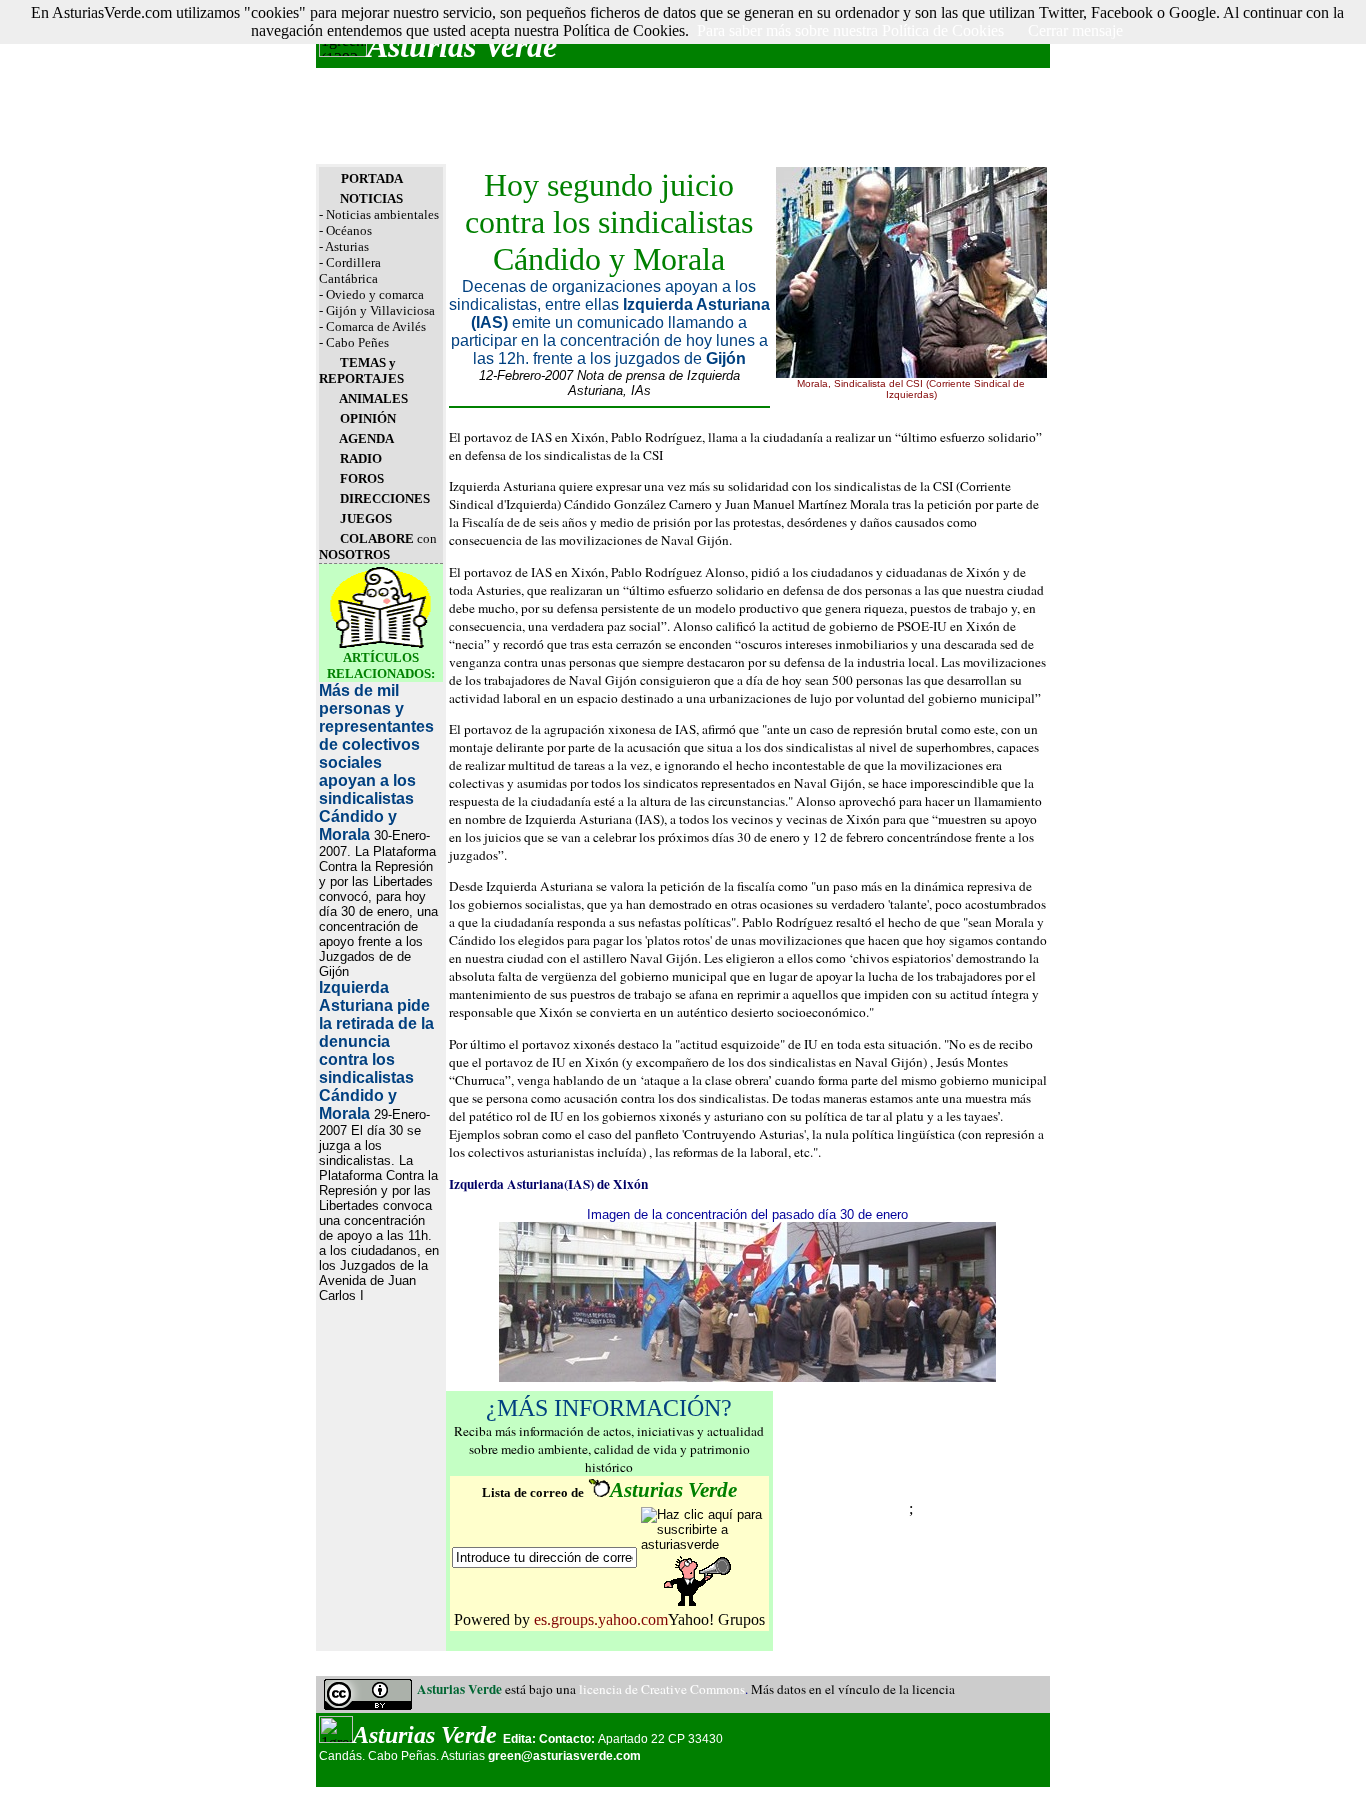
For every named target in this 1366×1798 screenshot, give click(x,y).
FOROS (362, 478)
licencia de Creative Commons (662, 1689)
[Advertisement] (683, 116)
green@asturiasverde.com (564, 1756)
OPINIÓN (368, 418)
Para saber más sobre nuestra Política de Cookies (850, 30)
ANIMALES (373, 398)
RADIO (361, 458)
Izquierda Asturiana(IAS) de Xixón (548, 1184)
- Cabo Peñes (354, 342)
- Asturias (344, 246)
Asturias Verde (462, 46)
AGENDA (366, 438)
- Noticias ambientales (379, 214)
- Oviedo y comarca (371, 294)
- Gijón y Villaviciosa (377, 310)
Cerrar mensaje (1075, 30)
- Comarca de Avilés (372, 326)
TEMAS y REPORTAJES (361, 370)
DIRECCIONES (385, 498)
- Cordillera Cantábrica (350, 270)
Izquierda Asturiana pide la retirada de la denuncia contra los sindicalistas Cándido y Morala (376, 1050)
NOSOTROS (354, 554)
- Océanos (345, 230)
